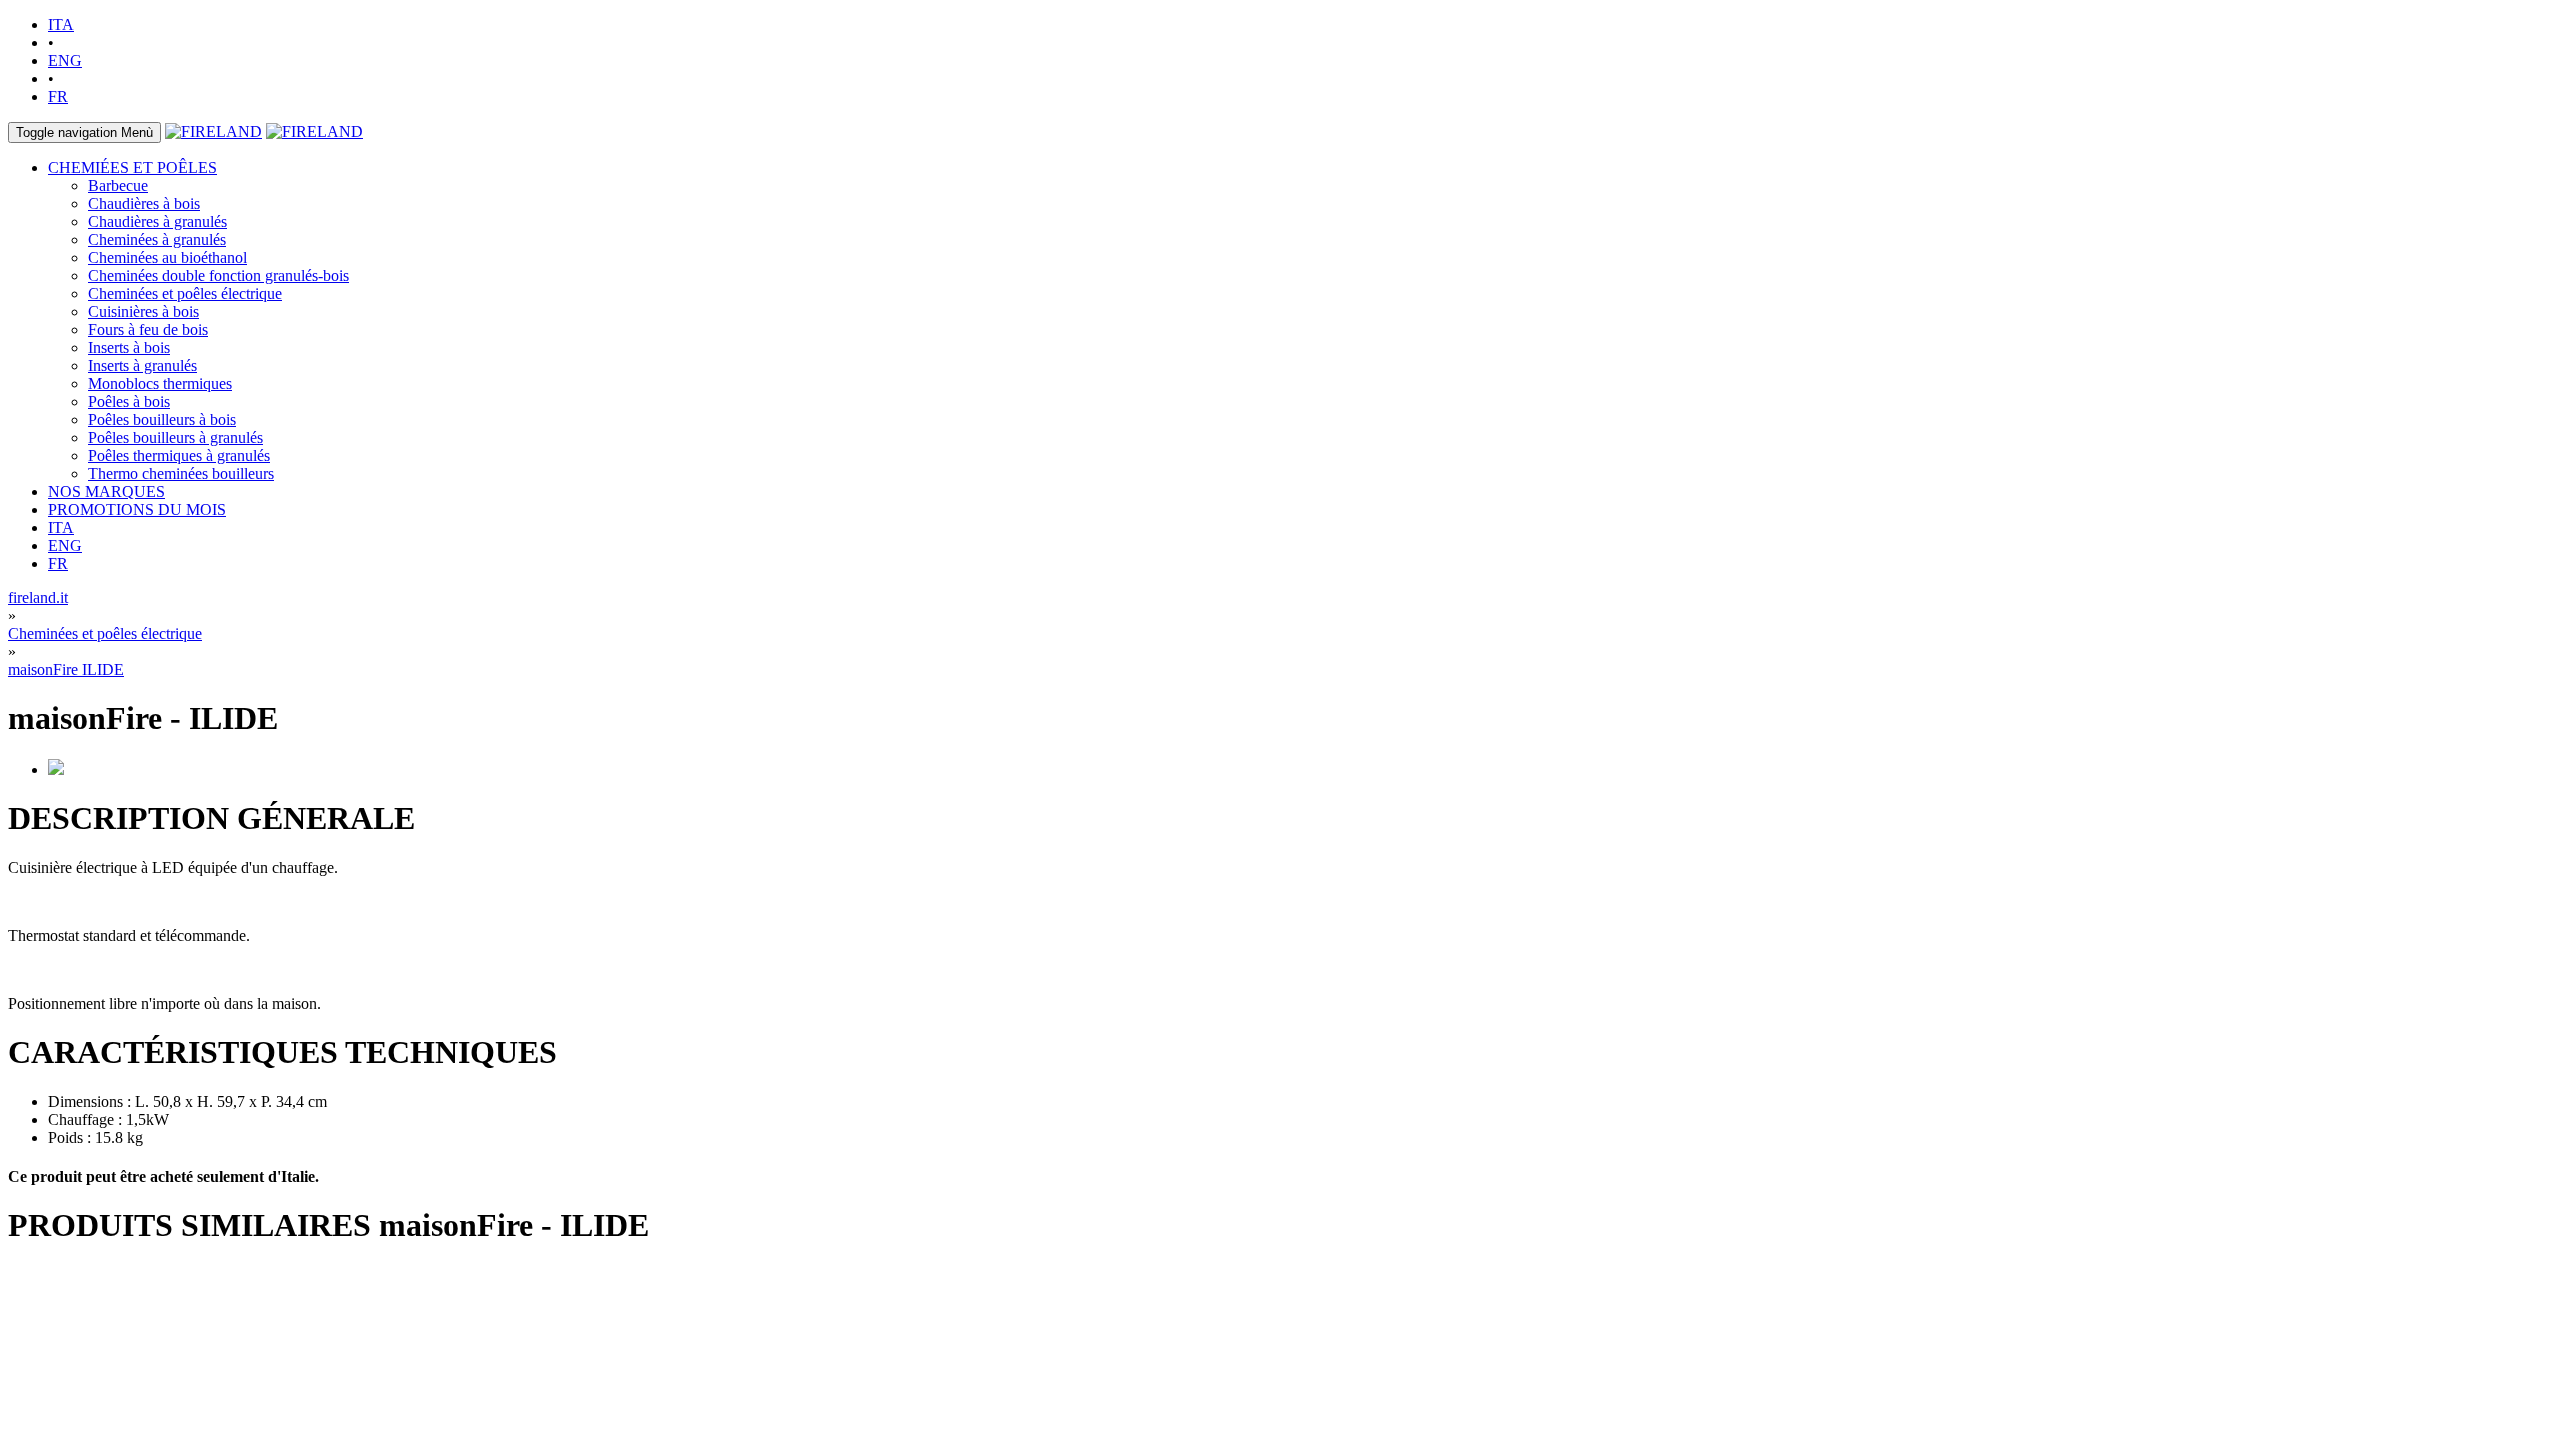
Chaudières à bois (144, 203)
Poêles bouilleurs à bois (162, 419)
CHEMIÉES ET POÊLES (132, 167)
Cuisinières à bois (143, 311)
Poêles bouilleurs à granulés (175, 437)
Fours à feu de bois (148, 329)
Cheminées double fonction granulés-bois (218, 275)
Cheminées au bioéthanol (167, 257)
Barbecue (118, 185)
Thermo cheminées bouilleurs (181, 473)
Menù (84, 132)
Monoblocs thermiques (160, 383)
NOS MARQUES (106, 491)
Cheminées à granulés (157, 239)
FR (58, 96)
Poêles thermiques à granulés (179, 455)
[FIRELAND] (213, 131)
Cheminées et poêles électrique (185, 293)
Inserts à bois (129, 347)
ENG (65, 60)
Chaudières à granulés (157, 221)
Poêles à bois (129, 401)
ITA (61, 24)
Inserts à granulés (142, 365)
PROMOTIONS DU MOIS (137, 509)
